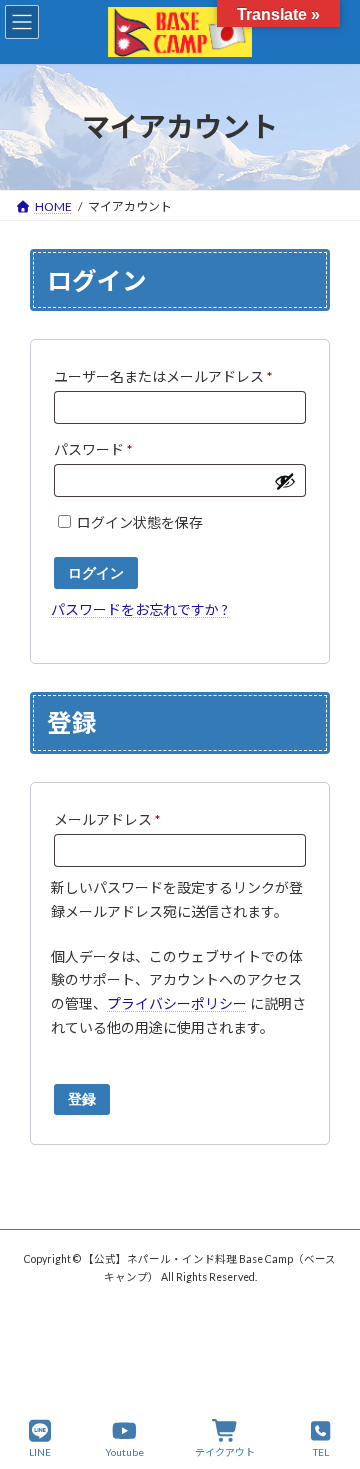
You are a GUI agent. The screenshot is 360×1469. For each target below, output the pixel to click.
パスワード (99, 452)
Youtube (124, 1452)
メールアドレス (113, 822)
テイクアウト (225, 1452)
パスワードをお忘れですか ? (139, 609)
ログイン (96, 573)
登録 (82, 1099)
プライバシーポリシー (177, 1003)
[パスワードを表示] (285, 481)
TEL (321, 1452)
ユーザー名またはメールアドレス (169, 379)
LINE (40, 1452)
